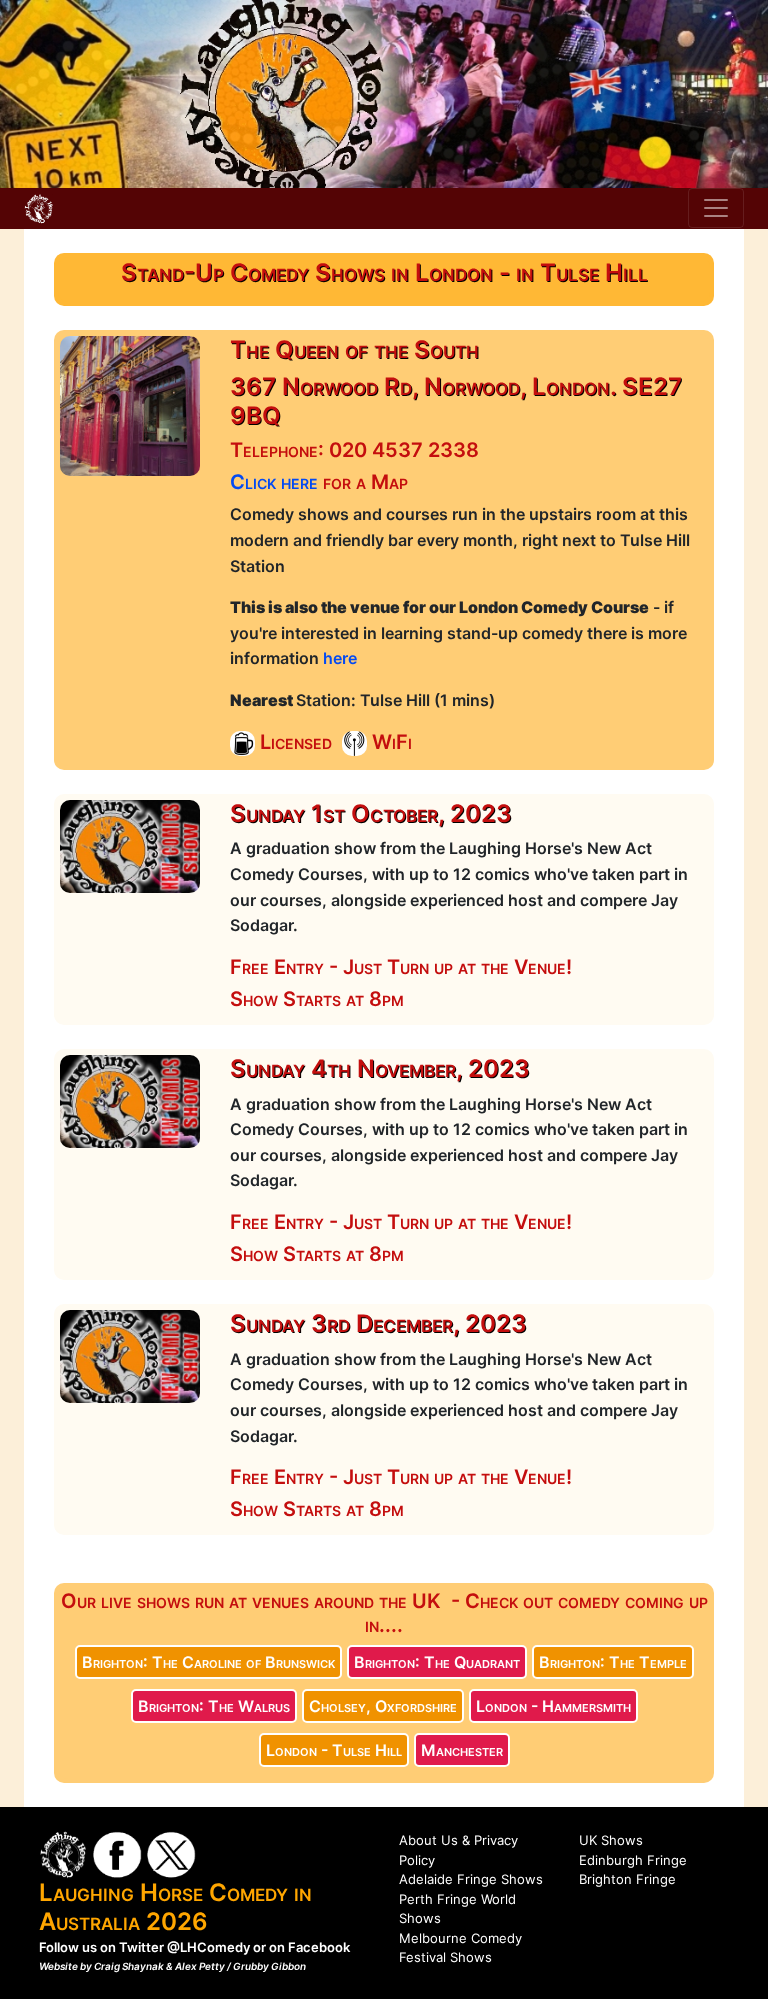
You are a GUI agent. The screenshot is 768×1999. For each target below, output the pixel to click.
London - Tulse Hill (334, 1750)
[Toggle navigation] (716, 208)
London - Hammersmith (553, 1706)
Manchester (462, 1750)
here (340, 658)
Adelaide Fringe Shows (471, 1879)
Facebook (319, 1947)
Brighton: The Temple (613, 1662)
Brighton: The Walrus (214, 1706)
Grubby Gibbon (269, 1966)
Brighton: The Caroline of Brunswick (208, 1662)
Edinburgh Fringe (633, 1860)
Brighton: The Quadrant (437, 1662)
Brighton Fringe (627, 1879)
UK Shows (611, 1840)
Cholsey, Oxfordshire (383, 1706)
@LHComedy (208, 1947)
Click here (274, 482)
